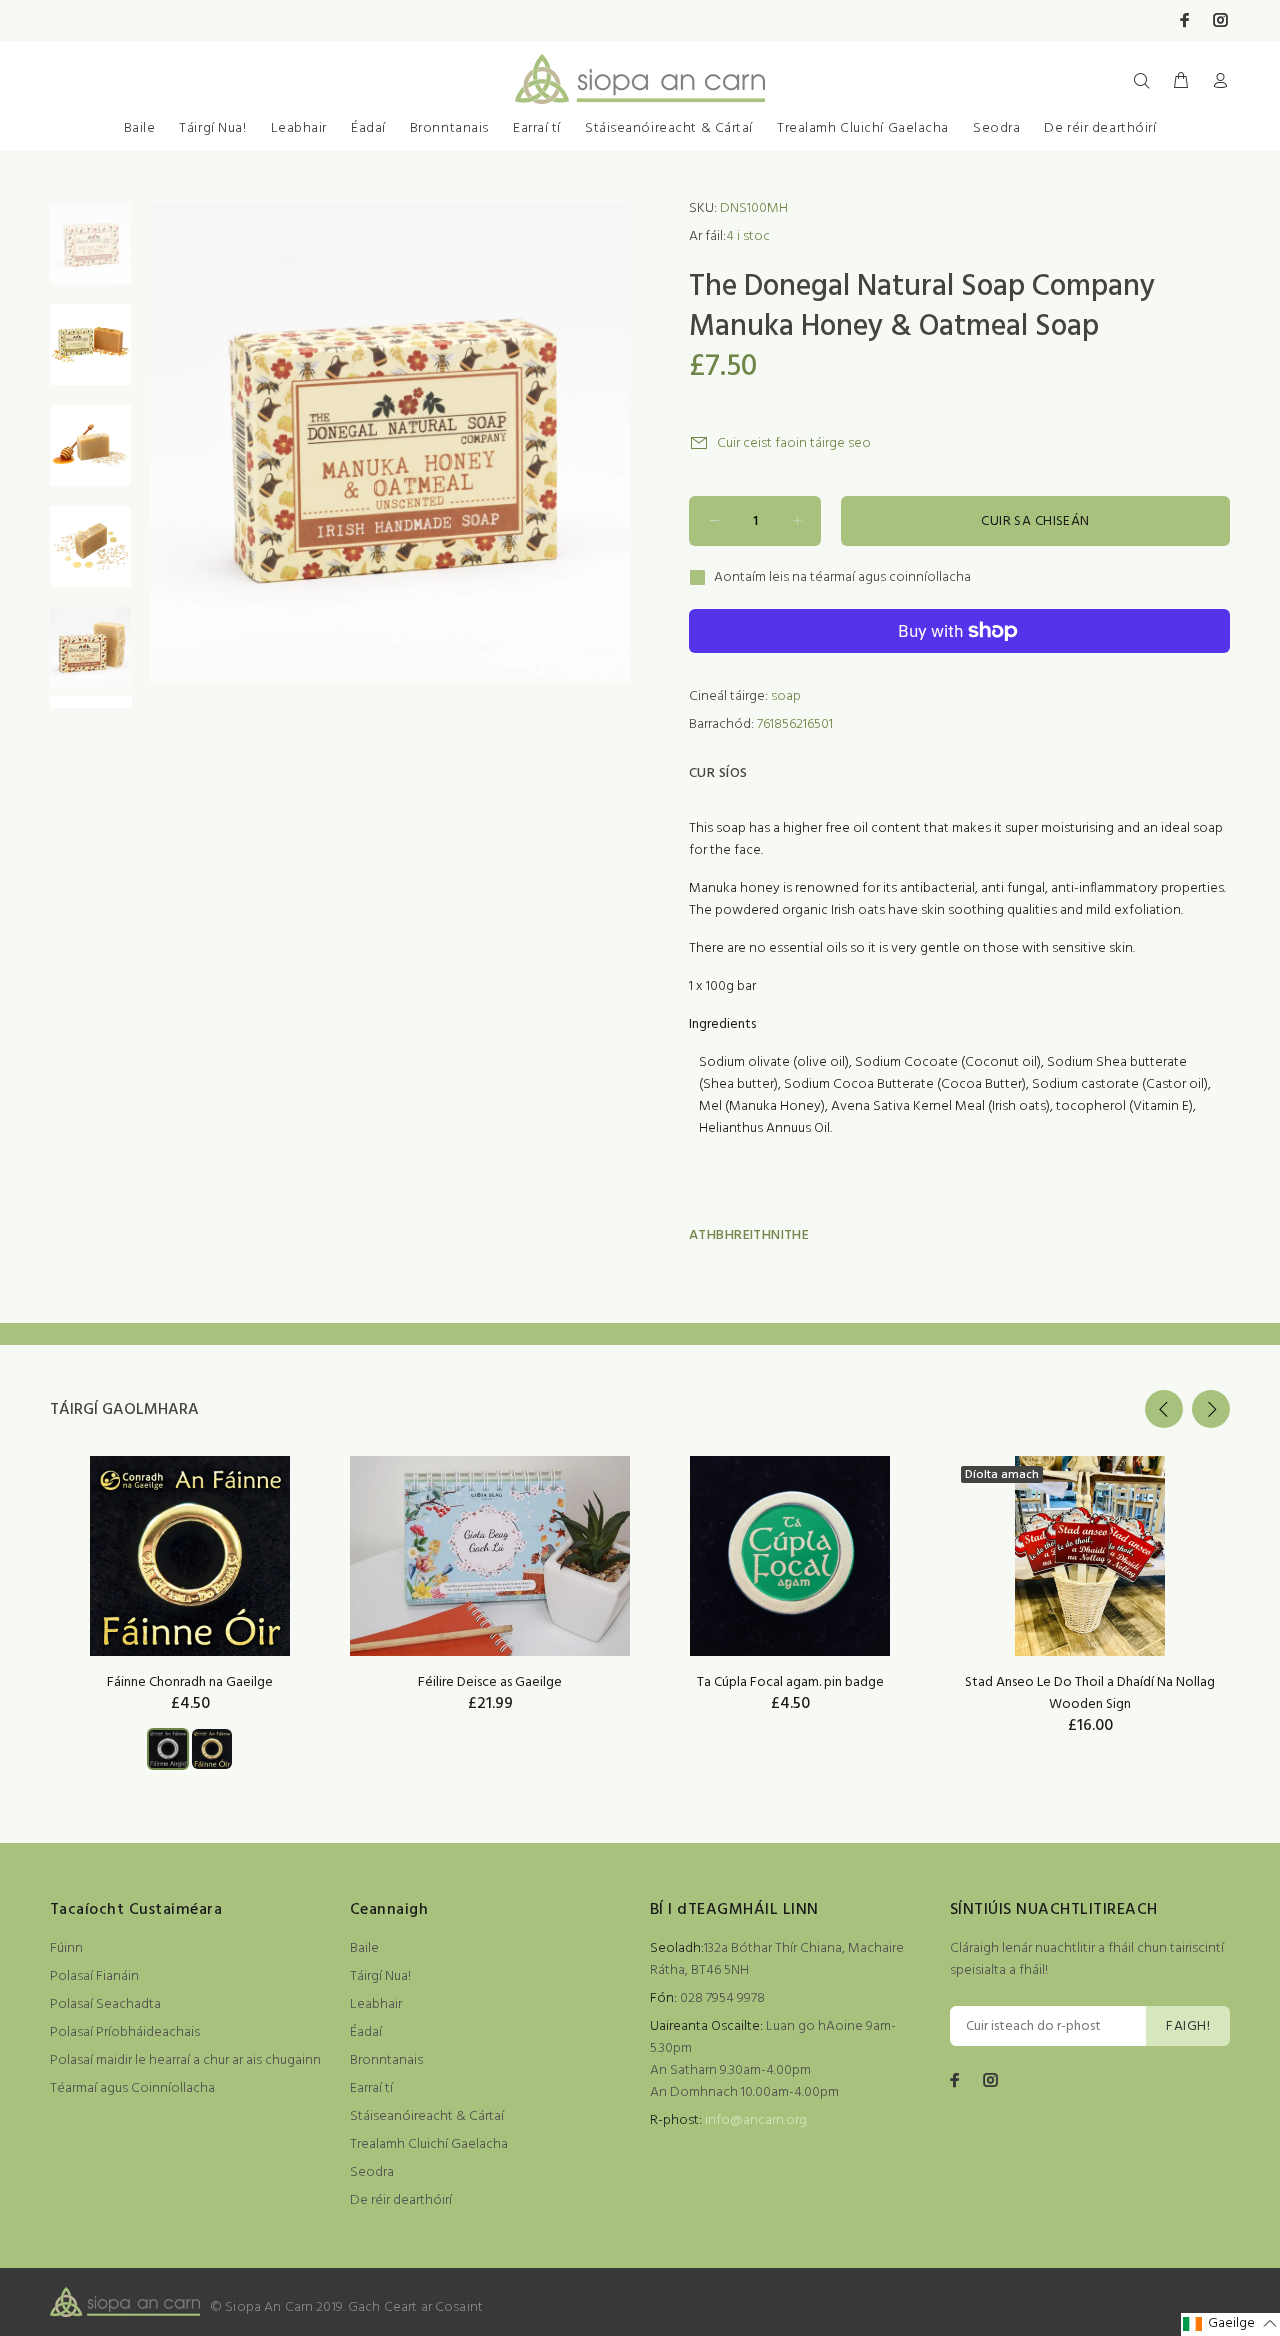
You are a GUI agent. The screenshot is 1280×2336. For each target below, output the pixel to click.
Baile (140, 128)
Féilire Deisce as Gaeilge (490, 1682)
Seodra (996, 128)
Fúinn (66, 1948)
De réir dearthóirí (1100, 128)
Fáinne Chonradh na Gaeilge (190, 1682)
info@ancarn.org (756, 2120)
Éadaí (368, 128)
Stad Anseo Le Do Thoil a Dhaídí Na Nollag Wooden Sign (1090, 1693)
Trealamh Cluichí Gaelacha (863, 128)
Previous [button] (1164, 1409)
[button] (1230, 2324)
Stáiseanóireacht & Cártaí (669, 128)
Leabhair (299, 128)
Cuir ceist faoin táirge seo (794, 443)
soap (786, 696)
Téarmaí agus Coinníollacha (132, 2088)
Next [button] (1211, 1409)
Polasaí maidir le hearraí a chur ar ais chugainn (185, 2060)
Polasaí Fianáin (94, 1976)
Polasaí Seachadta (105, 2004)
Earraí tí (537, 128)
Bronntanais (449, 128)
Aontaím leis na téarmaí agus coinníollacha (842, 578)
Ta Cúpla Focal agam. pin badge (790, 1682)
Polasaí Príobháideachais (125, 2032)
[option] (90, 253)
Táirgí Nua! (212, 128)
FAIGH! (1188, 2026)
